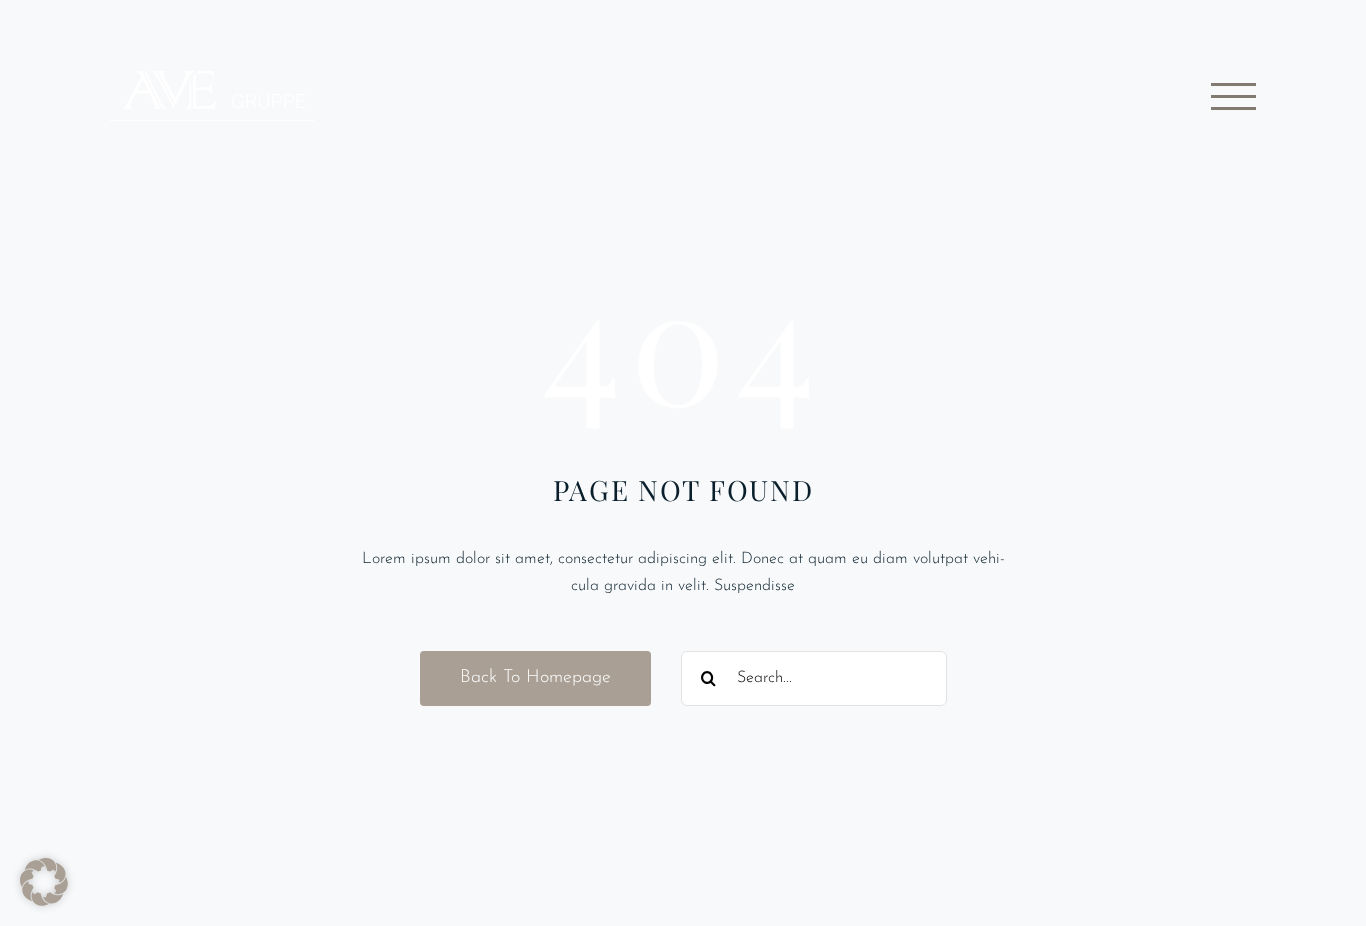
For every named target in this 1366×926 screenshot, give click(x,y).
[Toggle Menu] (1233, 96)
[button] (44, 882)
